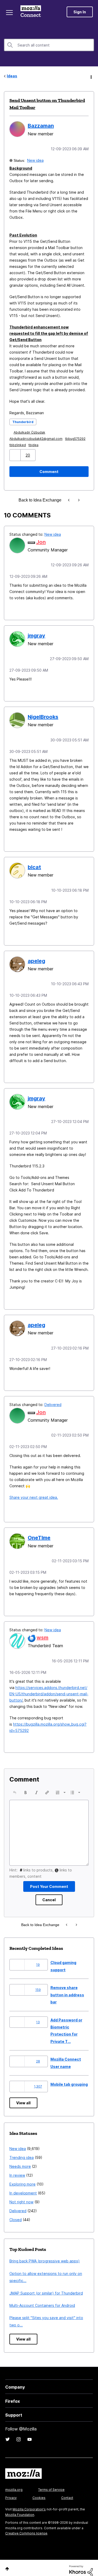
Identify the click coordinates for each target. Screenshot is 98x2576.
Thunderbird (23, 421)
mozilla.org (14, 2484)
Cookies (39, 2492)
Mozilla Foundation (20, 2509)
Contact (67, 2492)
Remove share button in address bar (67, 1989)
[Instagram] (19, 2434)
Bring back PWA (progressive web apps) (45, 2255)
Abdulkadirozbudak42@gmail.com (36, 438)
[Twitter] (8, 2434)
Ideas (12, 76)
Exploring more (22, 2178)
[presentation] (15, 1787)
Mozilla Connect (32, 12)
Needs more (20, 2161)
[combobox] (49, 45)
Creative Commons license (26, 2528)
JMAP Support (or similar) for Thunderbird (46, 2287)
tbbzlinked (18, 444)
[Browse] (10, 13)
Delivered (53, 1400)
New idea (36, 160)
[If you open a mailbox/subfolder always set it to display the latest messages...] (79, 500)
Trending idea (22, 2152)
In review (17, 2169)
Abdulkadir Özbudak (30, 432)
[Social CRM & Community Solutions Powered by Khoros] (81, 2565)
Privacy (11, 2492)
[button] (16, 455)
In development (23, 2187)
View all (23, 2097)
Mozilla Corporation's (29, 2503)
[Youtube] (30, 2434)
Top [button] (7, 2563)
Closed (16, 2214)
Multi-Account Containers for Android (42, 2300)
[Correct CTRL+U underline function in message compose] (70, 500)
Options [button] (91, 76)
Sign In (80, 12)
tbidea (33, 444)
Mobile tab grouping (69, 2079)
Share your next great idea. (34, 1493)
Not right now (21, 2196)
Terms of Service (51, 2484)
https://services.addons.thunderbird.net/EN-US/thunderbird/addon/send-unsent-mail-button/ (49, 1688)
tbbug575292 (75, 438)
